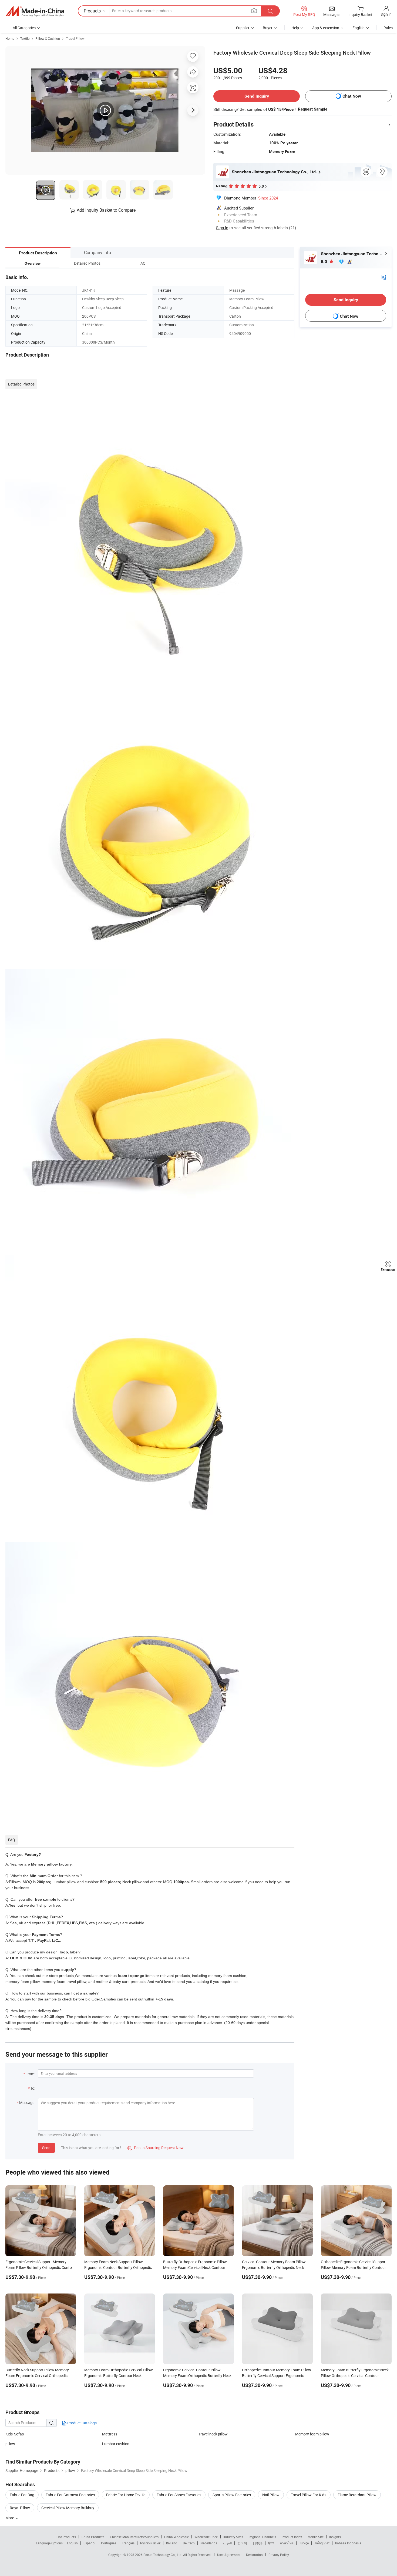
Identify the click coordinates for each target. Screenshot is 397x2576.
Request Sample (313, 109)
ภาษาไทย (287, 2543)
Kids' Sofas (15, 2434)
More (10, 2518)
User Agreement (229, 2555)
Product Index (292, 2537)
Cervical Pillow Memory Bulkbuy (68, 2508)
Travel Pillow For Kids (309, 2495)
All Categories (24, 28)
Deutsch (189, 2543)
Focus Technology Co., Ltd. (163, 2555)
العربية (227, 2543)
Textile (25, 38)
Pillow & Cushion (48, 38)
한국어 (242, 2543)
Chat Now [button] (352, 96)
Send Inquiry (257, 96)
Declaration (254, 2555)
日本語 (258, 2543)
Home (10, 38)
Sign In (222, 228)
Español (89, 2543)
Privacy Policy (279, 2555)
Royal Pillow (20, 2508)
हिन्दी (271, 2543)
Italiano (172, 2543)
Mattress (110, 2434)
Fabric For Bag (22, 2495)
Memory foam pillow (312, 2434)
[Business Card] (384, 277)
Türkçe (304, 2543)
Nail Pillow (271, 2495)
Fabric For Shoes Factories (179, 2495)
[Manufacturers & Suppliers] (35, 11)
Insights (335, 2537)
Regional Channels (262, 2537)
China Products (93, 2537)
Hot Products (66, 2537)
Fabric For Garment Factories (70, 2495)
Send (46, 2148)
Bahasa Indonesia (348, 2543)
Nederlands (209, 2543)
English (72, 2543)
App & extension (326, 28)
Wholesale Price (206, 2537)
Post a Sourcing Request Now (156, 2148)
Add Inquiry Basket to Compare (106, 210)
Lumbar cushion (116, 2444)
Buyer (268, 28)
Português (109, 2543)
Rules (388, 28)
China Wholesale (176, 2537)
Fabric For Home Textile (126, 2495)
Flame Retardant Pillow (357, 2495)
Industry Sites (233, 2537)
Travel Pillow (75, 38)
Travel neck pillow (213, 2434)
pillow (10, 2444)
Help (295, 28)
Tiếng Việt (322, 2543)
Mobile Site (316, 2537)
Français (128, 2543)
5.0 (324, 262)
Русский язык (150, 2543)
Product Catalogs (82, 2423)
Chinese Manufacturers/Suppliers (134, 2537)
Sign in (386, 14)
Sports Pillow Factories (232, 2495)
